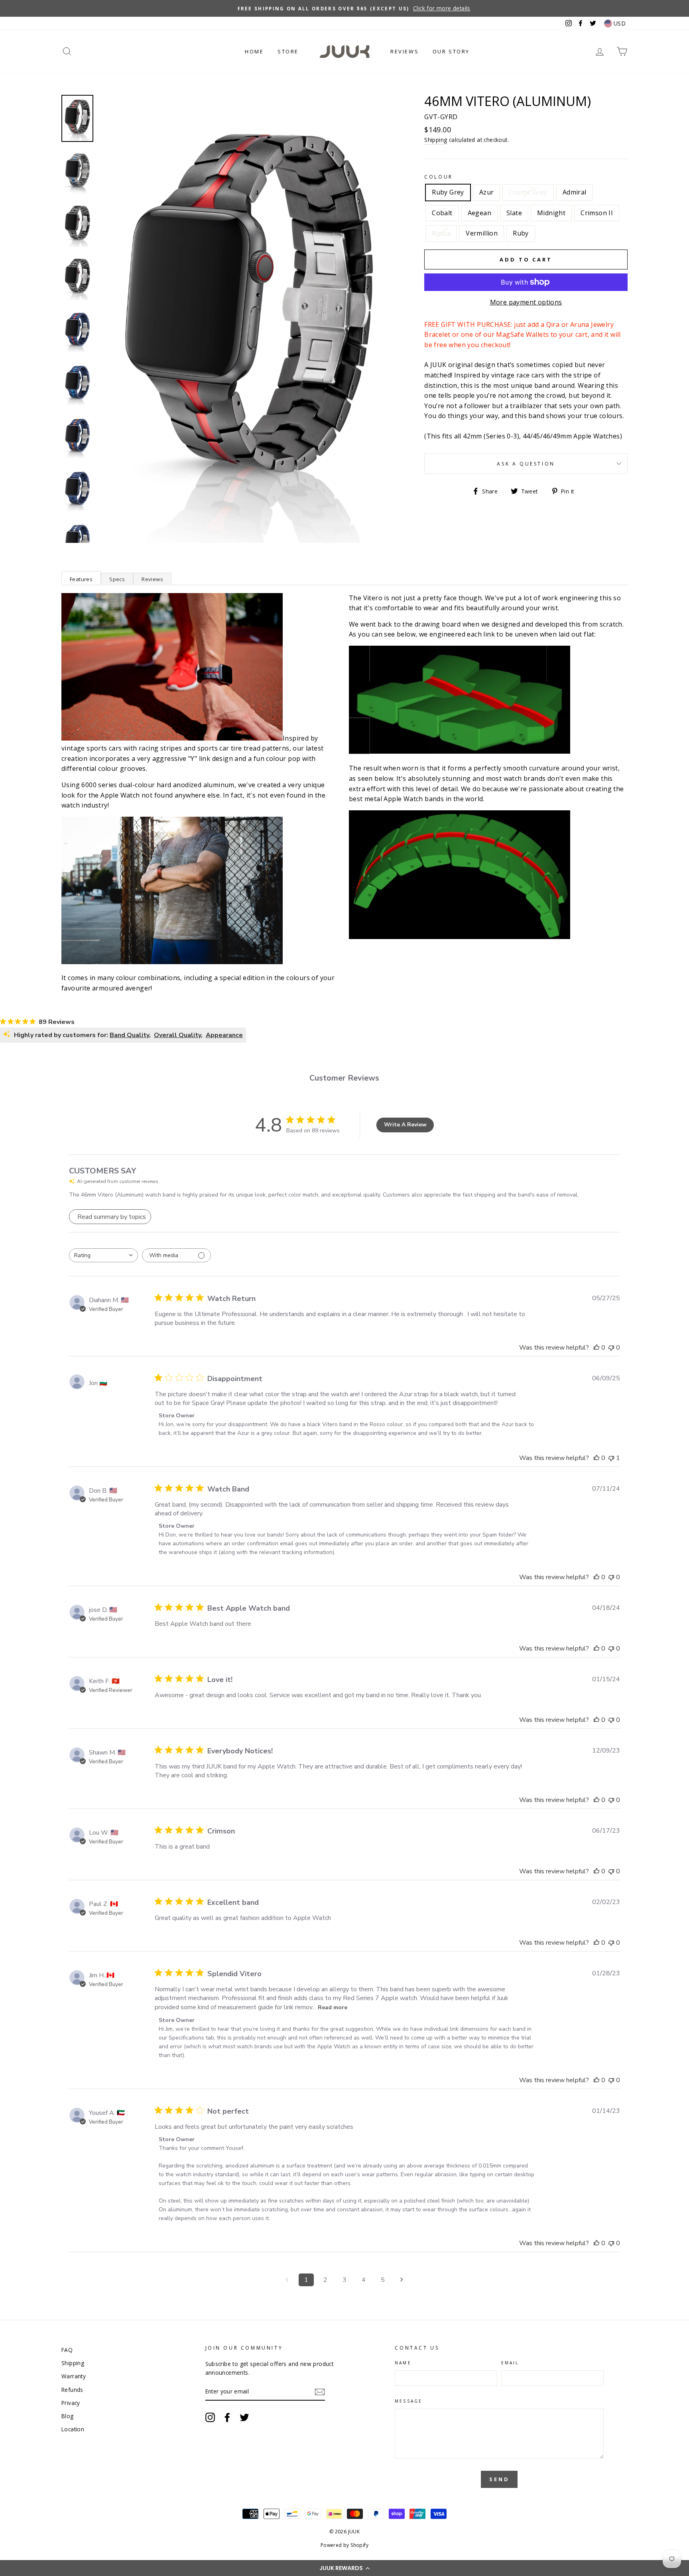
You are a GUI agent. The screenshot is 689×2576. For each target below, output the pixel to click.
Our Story (451, 51)
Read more (333, 2007)
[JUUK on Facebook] (227, 2417)
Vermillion (482, 233)
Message (408, 2401)
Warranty (74, 2376)
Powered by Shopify (344, 2545)
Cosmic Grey (528, 192)
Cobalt (442, 213)
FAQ (67, 2350)
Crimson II (597, 213)
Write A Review (405, 1125)
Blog (68, 2416)
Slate (514, 213)
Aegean (479, 213)
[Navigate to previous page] (287, 2280)
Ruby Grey (448, 192)
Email (510, 2363)
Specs (117, 579)
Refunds (72, 2390)
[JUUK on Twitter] (244, 2417)
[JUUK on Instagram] (210, 2417)
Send (499, 2479)
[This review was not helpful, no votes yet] (611, 1348)
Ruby (521, 233)
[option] (344, 8)
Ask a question (526, 464)
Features (81, 579)
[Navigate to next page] (402, 2280)
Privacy (71, 2403)
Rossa (441, 233)
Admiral (575, 192)
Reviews (405, 51)
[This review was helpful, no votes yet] (596, 1348)
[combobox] (103, 1255)
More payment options (526, 302)
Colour (439, 177)
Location (73, 2429)
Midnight (551, 213)
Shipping (436, 140)
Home (254, 51)
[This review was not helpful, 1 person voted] (611, 1458)
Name (403, 2363)
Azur (487, 192)
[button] (344, 2568)
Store (288, 51)
